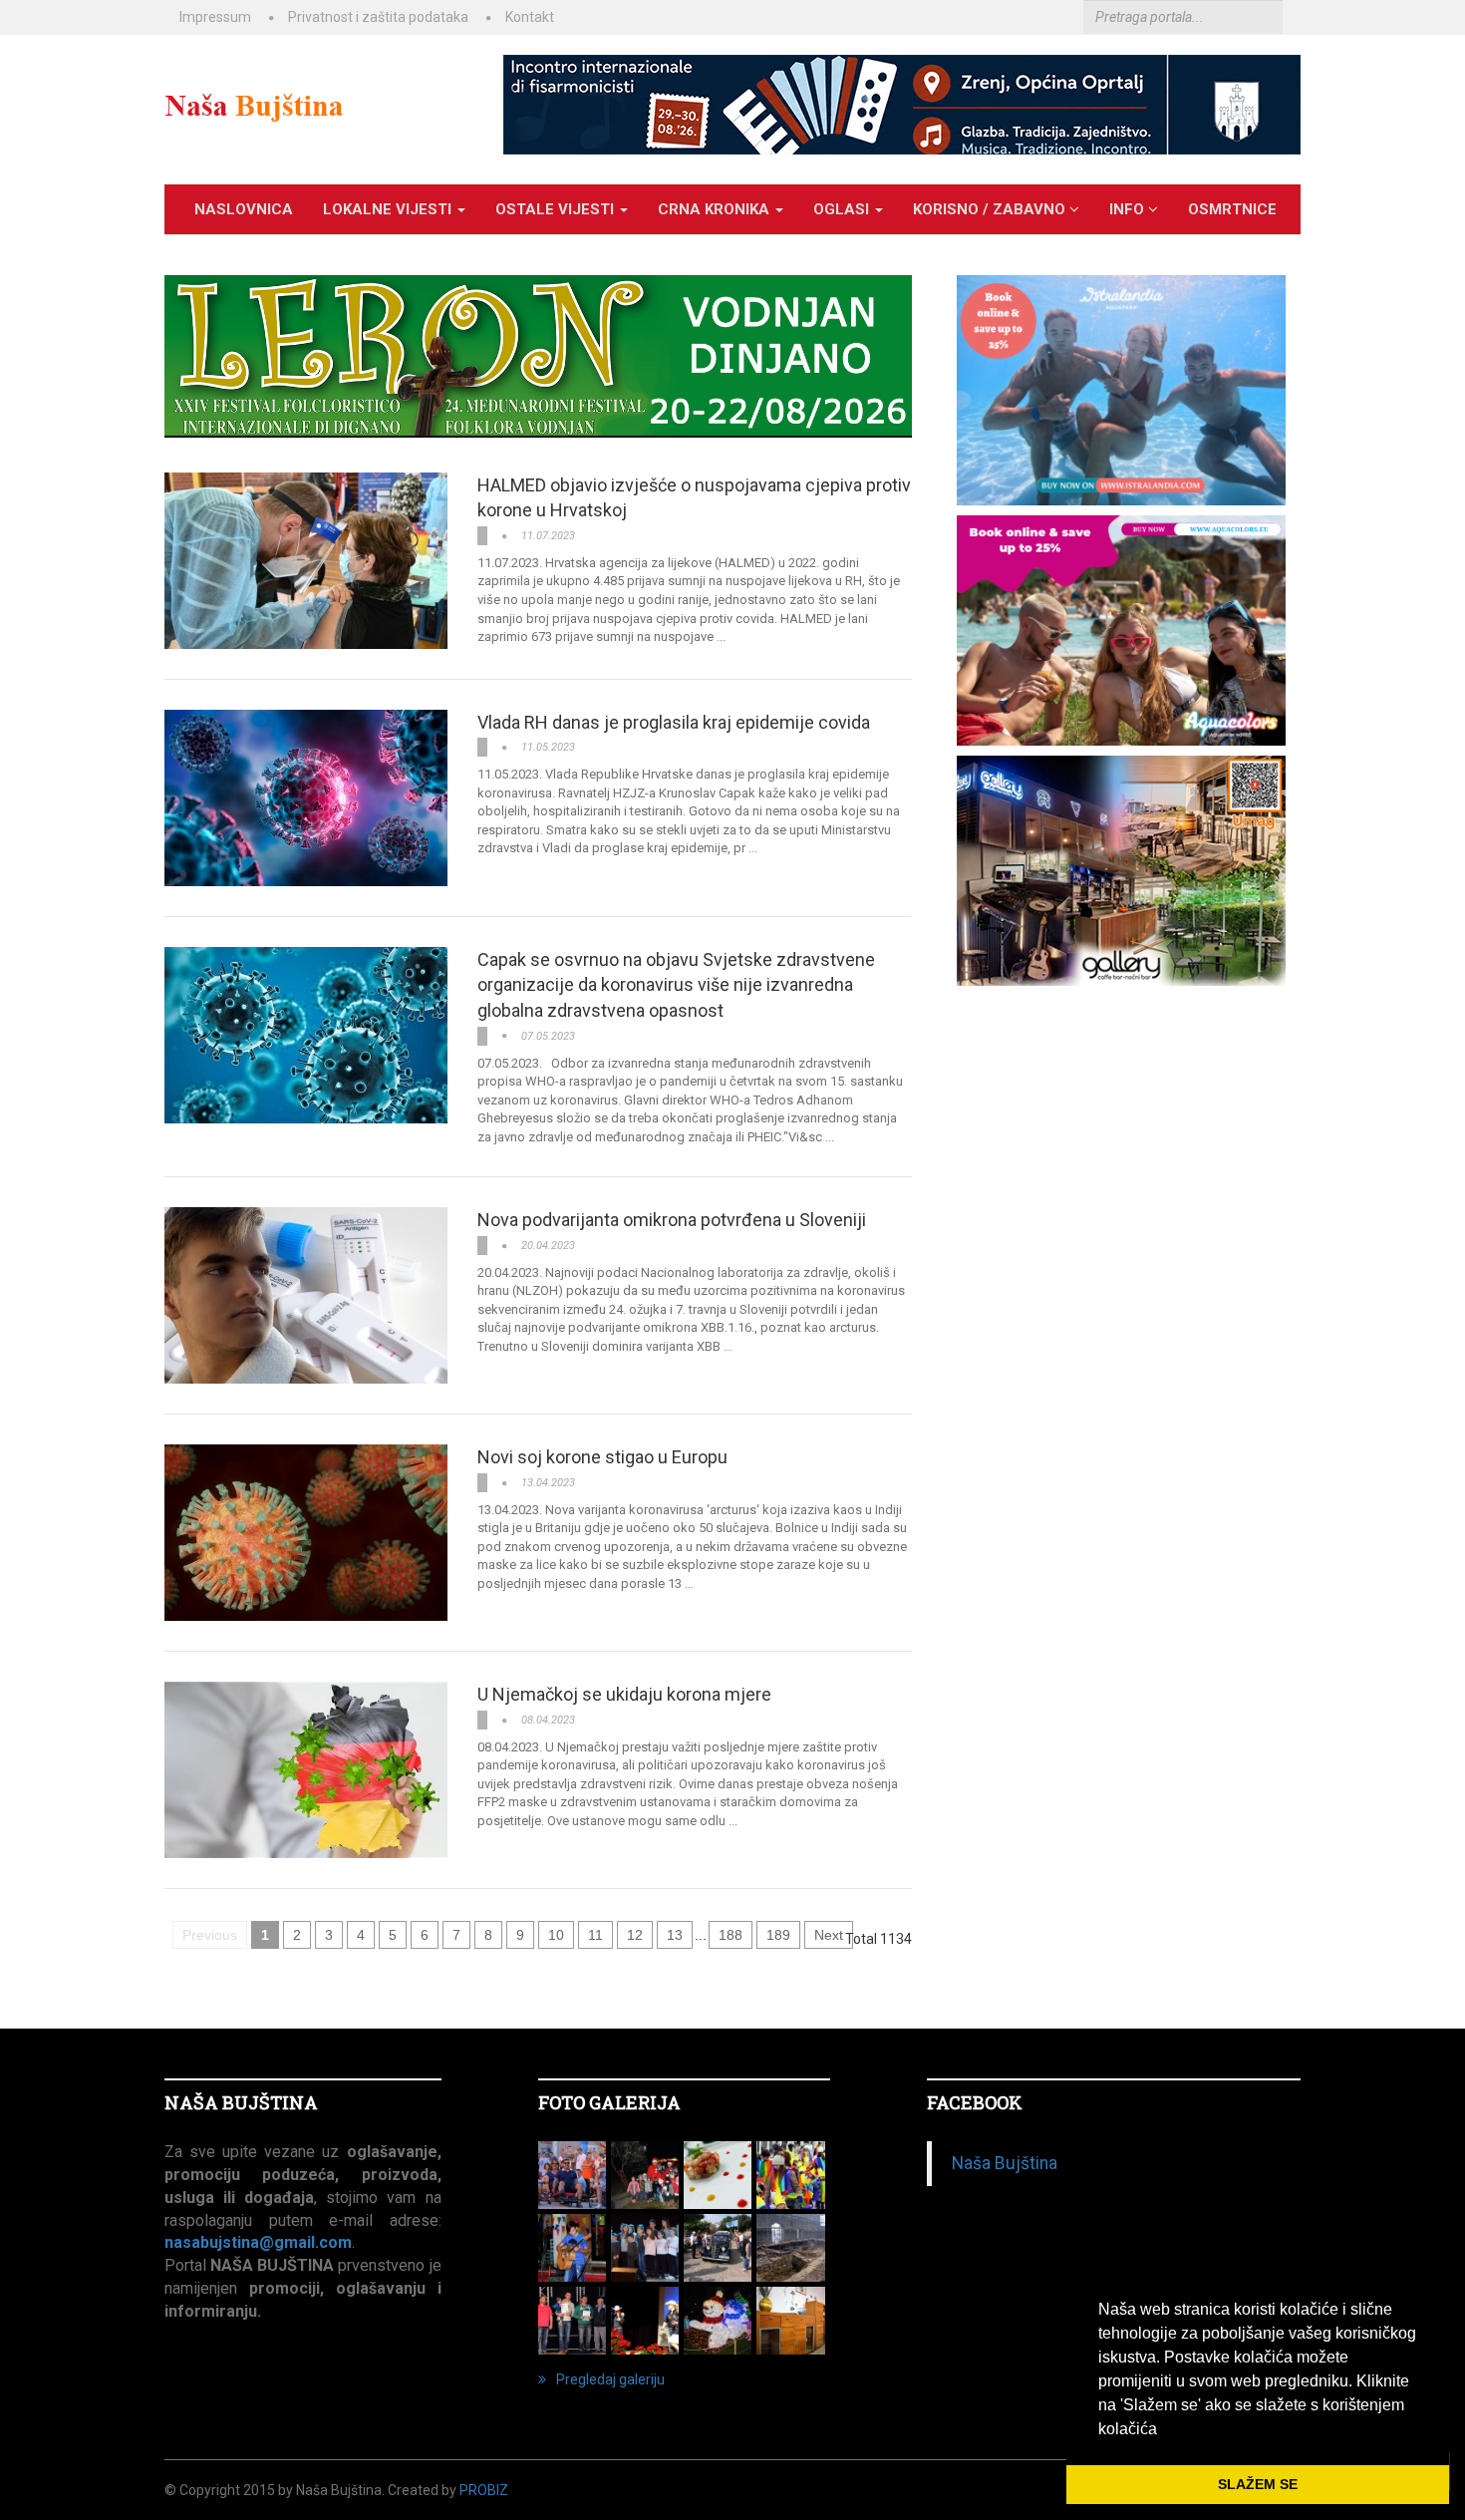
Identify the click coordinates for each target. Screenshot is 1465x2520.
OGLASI (843, 209)
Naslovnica (244, 209)
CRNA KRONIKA (716, 209)
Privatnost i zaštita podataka (378, 17)
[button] (1164, 2430)
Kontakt (530, 17)
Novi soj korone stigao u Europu (602, 1457)
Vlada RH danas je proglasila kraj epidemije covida (674, 722)
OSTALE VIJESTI (557, 209)
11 (595, 1935)
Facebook (975, 2102)
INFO (1129, 209)
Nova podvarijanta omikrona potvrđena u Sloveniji (672, 1220)
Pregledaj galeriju (610, 2379)
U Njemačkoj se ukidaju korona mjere (624, 1694)
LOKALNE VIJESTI (389, 209)
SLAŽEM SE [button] (1258, 2484)
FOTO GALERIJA (609, 2102)
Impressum (215, 17)
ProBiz (484, 2490)
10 (556, 1935)
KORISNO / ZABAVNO (991, 209)
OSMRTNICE (1232, 209)
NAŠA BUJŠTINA (241, 2102)
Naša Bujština (1005, 2163)
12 (635, 1935)
